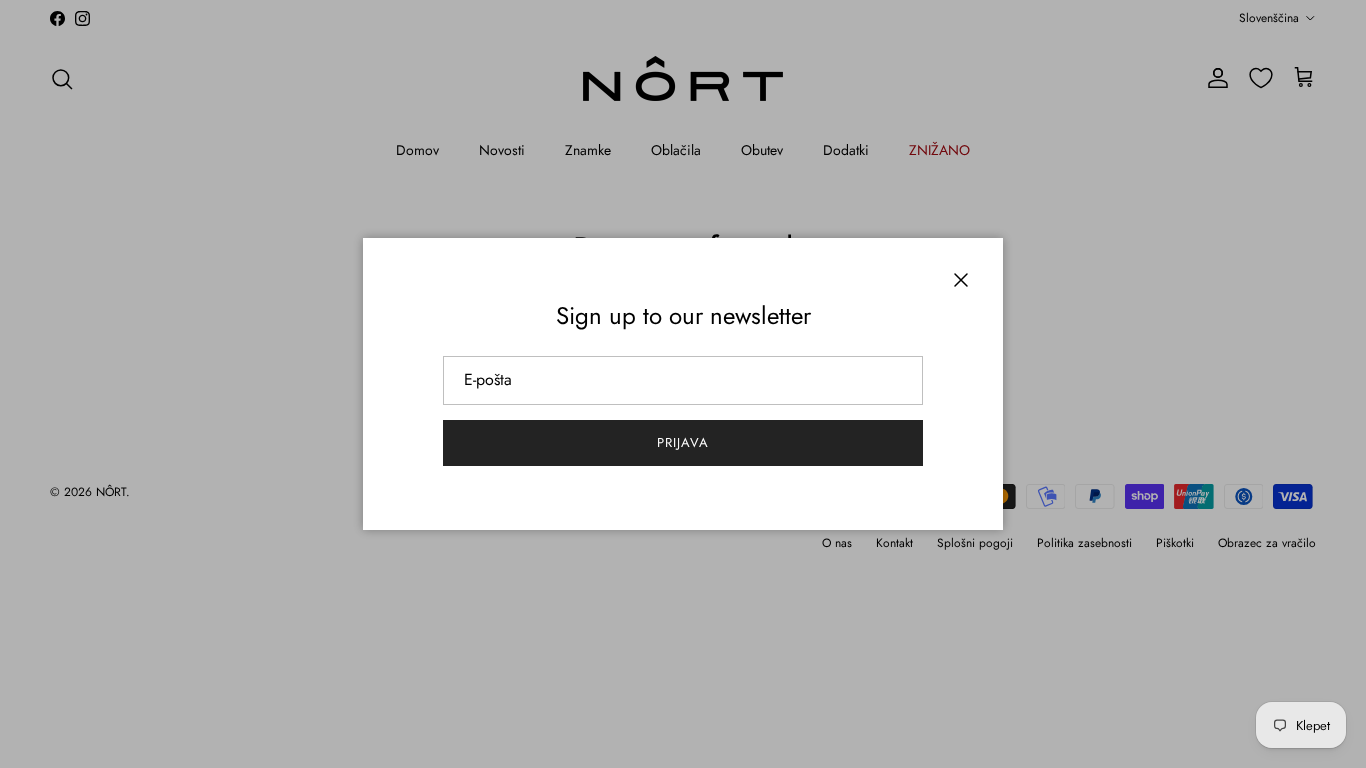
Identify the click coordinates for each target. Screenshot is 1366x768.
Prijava (683, 442)
